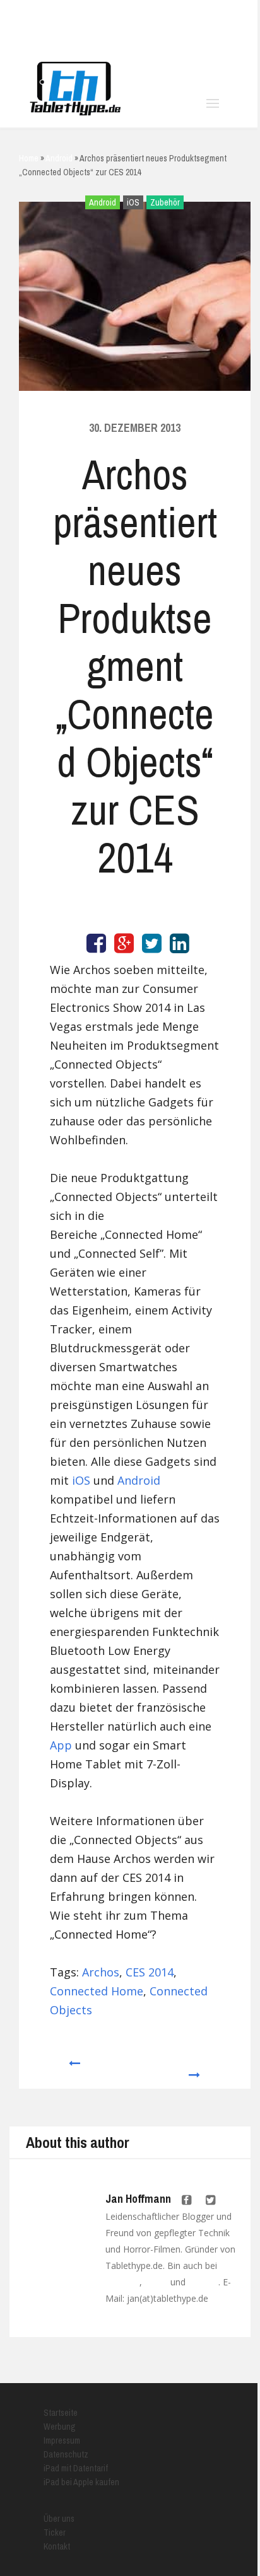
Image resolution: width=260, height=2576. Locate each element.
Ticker (55, 2532)
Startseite (61, 2413)
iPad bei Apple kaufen (81, 2482)
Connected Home (97, 1991)
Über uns (59, 2519)
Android (103, 202)
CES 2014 (150, 1972)
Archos (101, 1972)
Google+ (203, 2282)
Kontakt (57, 2546)
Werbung (60, 2427)
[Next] (195, 2069)
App (61, 1745)
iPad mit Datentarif (76, 2468)
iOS (133, 202)
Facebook (122, 2282)
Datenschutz (66, 2454)
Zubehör (165, 202)
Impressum (62, 2440)
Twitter (156, 2282)
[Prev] (74, 2069)
